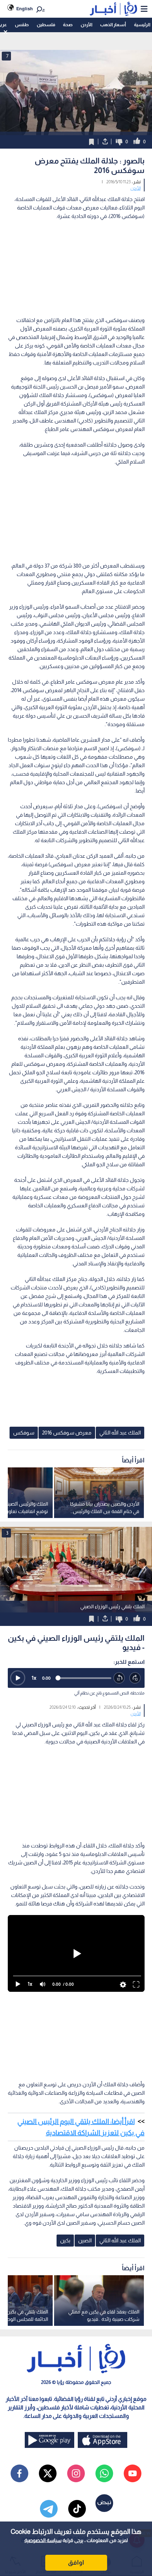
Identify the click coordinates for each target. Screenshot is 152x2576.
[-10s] (119, 1678)
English (25, 9)
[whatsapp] (104, 2473)
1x (34, 1678)
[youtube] (133, 2473)
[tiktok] (77, 2509)
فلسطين (46, 25)
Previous (145, 1570)
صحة (68, 25)
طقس (22, 25)
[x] (48, 2473)
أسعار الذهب (113, 25)
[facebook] (19, 2473)
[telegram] (49, 2509)
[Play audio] (18, 1678)
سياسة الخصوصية (43, 2540)
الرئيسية (142, 25)
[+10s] (135, 1678)
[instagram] (76, 2473)
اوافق (76, 2563)
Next (7, 1570)
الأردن (86, 25)
